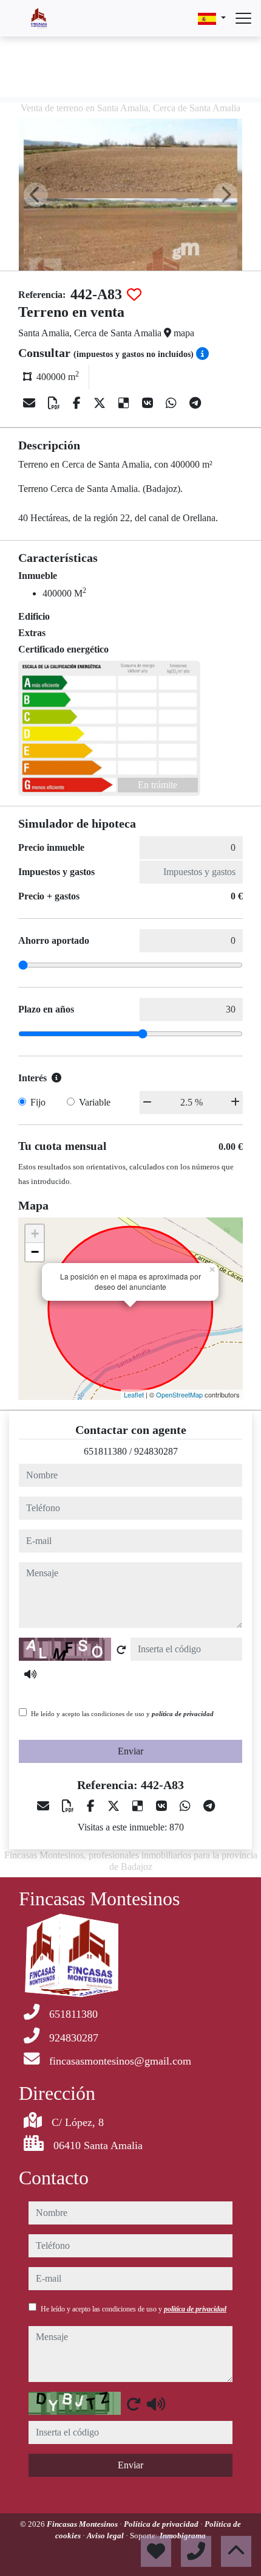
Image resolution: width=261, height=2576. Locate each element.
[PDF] (56, 403)
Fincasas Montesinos (83, 2524)
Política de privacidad (162, 2524)
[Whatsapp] (173, 403)
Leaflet (134, 1394)
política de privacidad (183, 1714)
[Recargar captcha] (121, 1650)
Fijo (38, 1102)
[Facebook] (78, 403)
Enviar (130, 1751)
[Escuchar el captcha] (30, 1674)
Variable (95, 1102)
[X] (101, 403)
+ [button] (35, 1234)
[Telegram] (195, 403)
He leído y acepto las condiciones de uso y (122, 1714)
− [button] (35, 1252)
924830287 (156, 1451)
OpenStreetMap (179, 1394)
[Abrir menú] (243, 18)
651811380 (105, 1451)
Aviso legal (106, 2536)
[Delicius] (125, 403)
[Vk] (149, 403)
